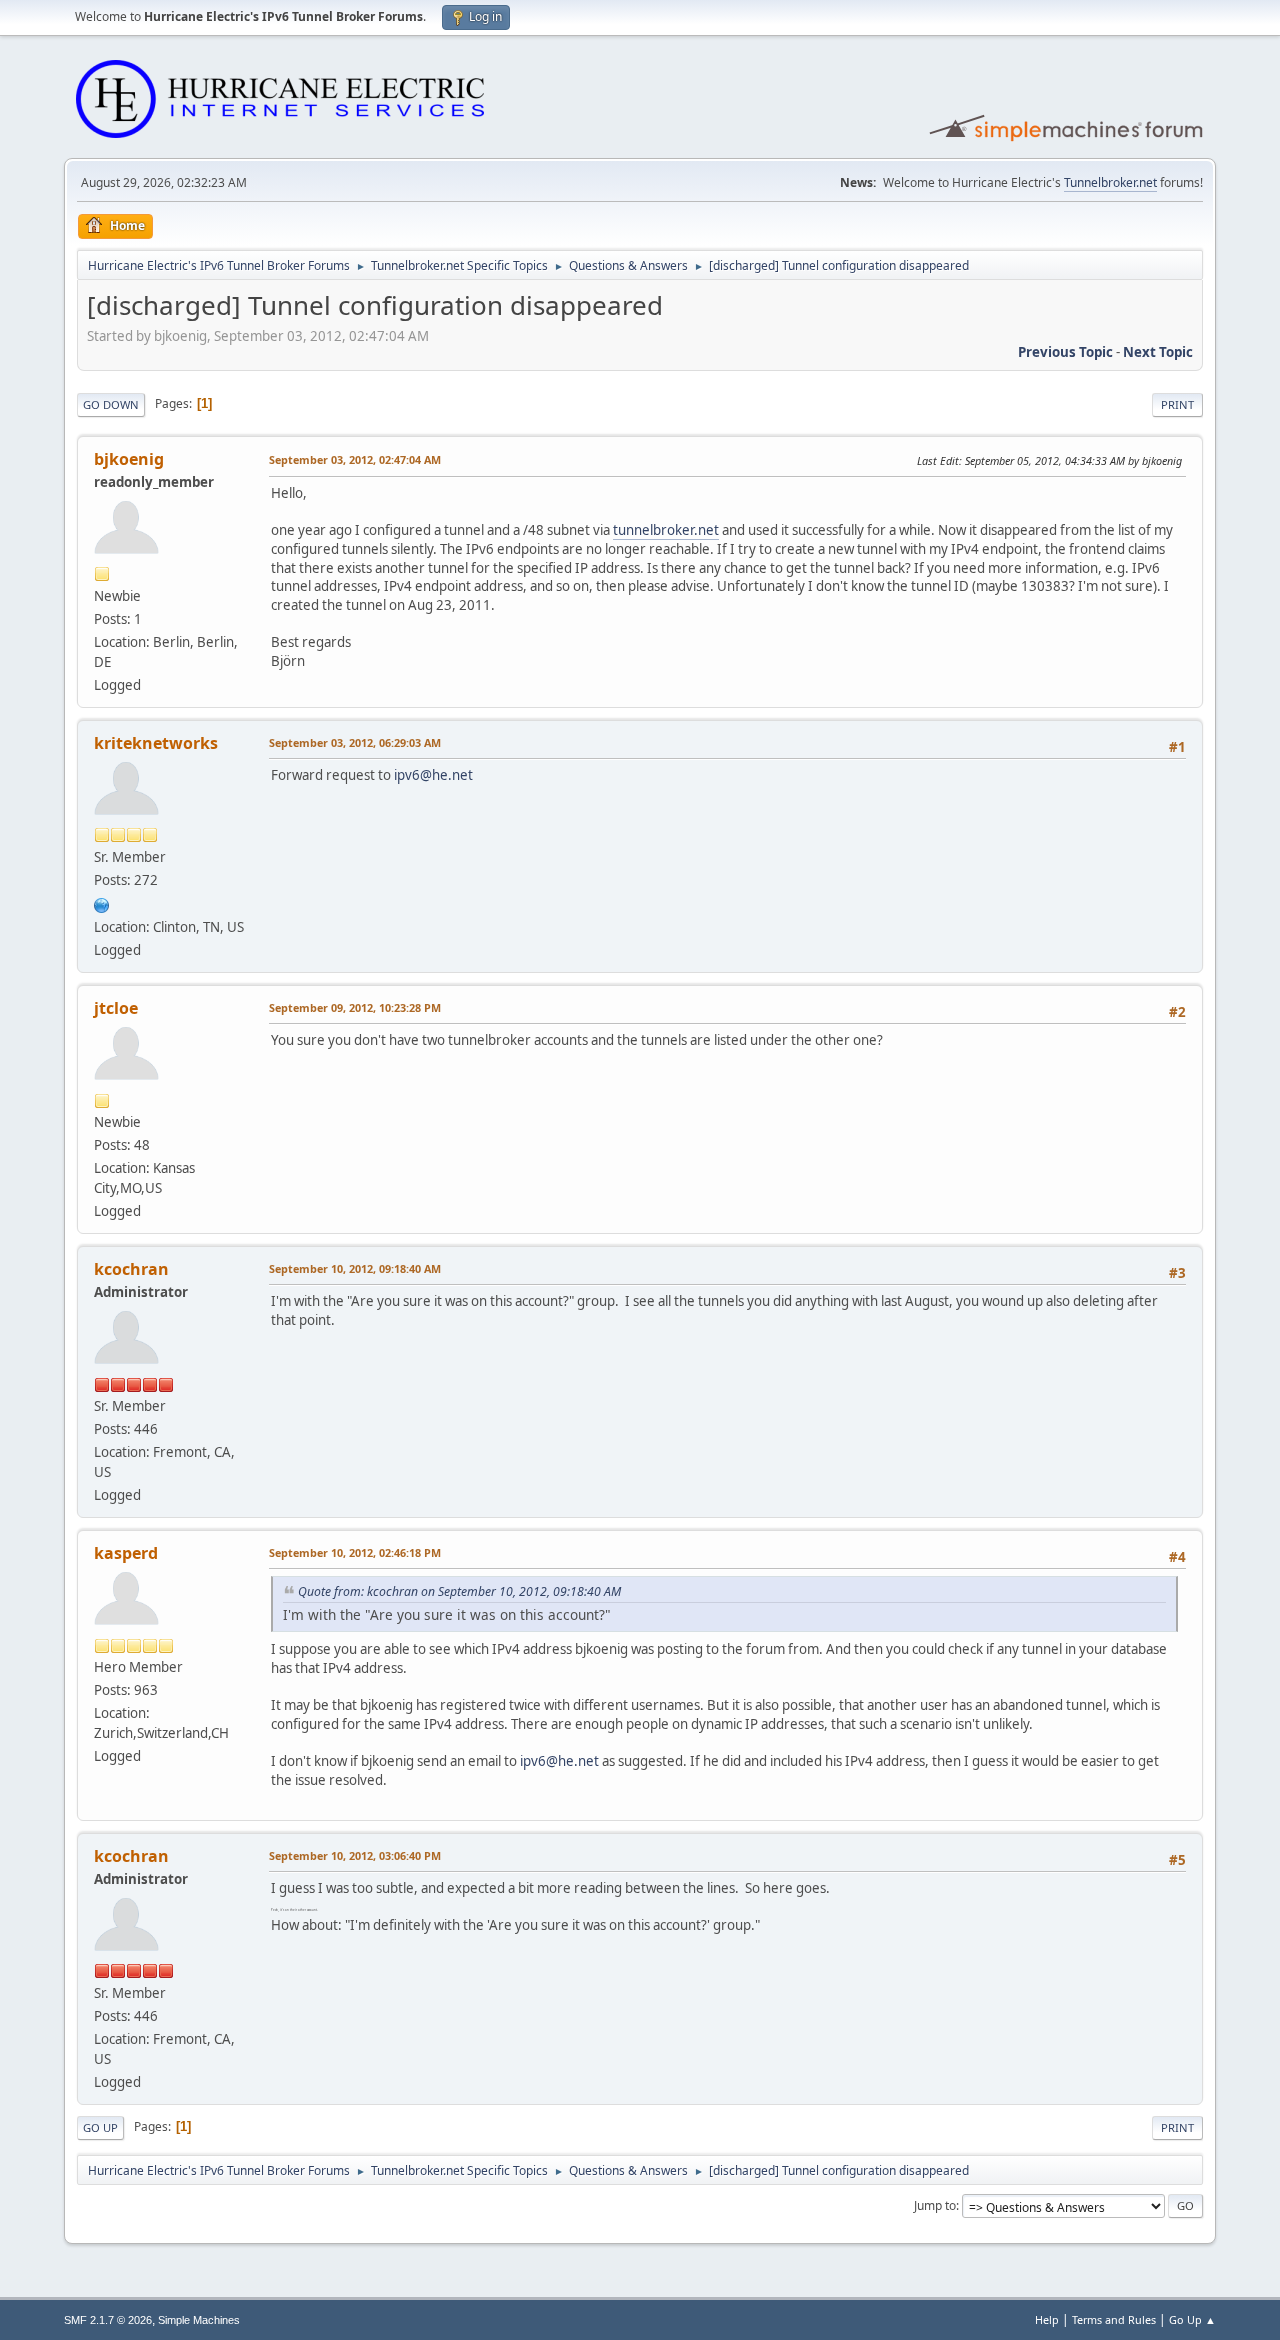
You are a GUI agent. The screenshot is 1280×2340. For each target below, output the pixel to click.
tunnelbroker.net (666, 530)
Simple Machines (199, 2320)
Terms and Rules (1114, 2319)
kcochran (131, 1269)
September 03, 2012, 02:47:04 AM (355, 459)
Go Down (111, 404)
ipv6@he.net (433, 775)
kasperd (126, 1553)
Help (1047, 2319)
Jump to (935, 2205)
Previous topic (1065, 352)
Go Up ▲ (1192, 2319)
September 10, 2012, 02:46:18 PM (355, 1552)
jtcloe (116, 1008)
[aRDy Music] (102, 903)
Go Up (100, 2127)
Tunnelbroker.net (1110, 182)
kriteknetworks (156, 743)
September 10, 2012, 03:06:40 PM (355, 1855)
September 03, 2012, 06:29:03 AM (355, 742)
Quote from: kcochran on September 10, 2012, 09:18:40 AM (459, 1591)
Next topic (1158, 352)
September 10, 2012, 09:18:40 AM (355, 1268)
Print (1177, 404)
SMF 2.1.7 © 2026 (108, 2320)
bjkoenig (129, 459)
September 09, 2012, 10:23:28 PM (355, 1007)
